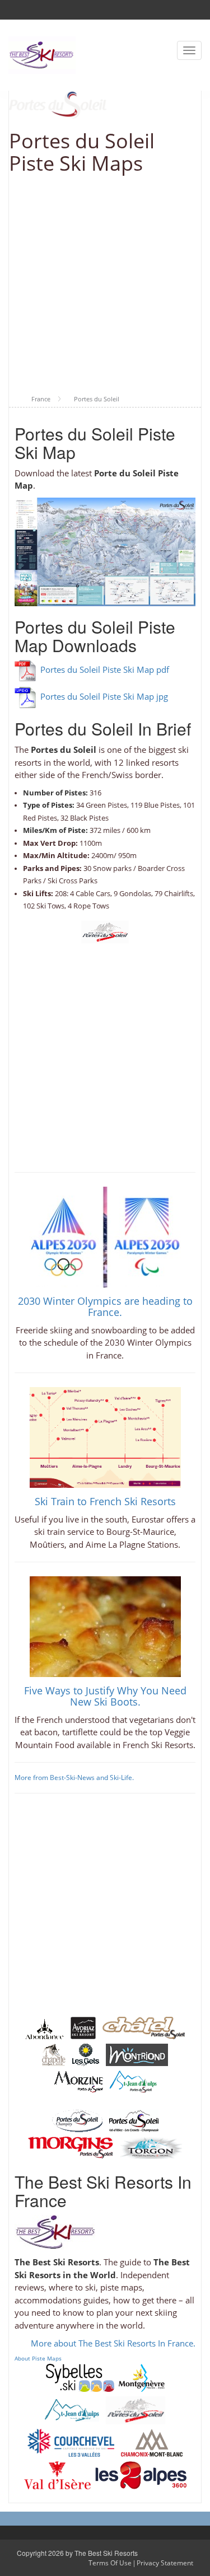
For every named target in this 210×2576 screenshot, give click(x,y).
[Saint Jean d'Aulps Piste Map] (133, 2081)
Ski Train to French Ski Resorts (105, 1501)
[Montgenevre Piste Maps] (142, 2377)
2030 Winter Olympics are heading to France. (105, 1306)
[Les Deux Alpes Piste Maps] (141, 2474)
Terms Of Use (110, 2563)
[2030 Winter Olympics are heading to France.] (105, 1236)
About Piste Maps (38, 2358)
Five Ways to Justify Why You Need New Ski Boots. (105, 1696)
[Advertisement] (105, 285)
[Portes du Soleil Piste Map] (105, 931)
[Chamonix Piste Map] (152, 2442)
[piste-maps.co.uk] (42, 54)
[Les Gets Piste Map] (86, 2054)
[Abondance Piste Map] (45, 2027)
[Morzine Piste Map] (78, 2081)
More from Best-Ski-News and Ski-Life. (74, 1778)
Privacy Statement (165, 2563)
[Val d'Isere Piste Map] (57, 2474)
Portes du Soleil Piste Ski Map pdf (105, 669)
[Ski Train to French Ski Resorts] (105, 1436)
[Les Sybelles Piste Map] (80, 2377)
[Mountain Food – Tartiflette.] (105, 1626)
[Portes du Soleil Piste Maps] (136, 2409)
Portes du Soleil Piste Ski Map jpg (104, 696)
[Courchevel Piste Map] (71, 2442)
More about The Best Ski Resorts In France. (113, 2343)
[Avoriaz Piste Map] (83, 2027)
